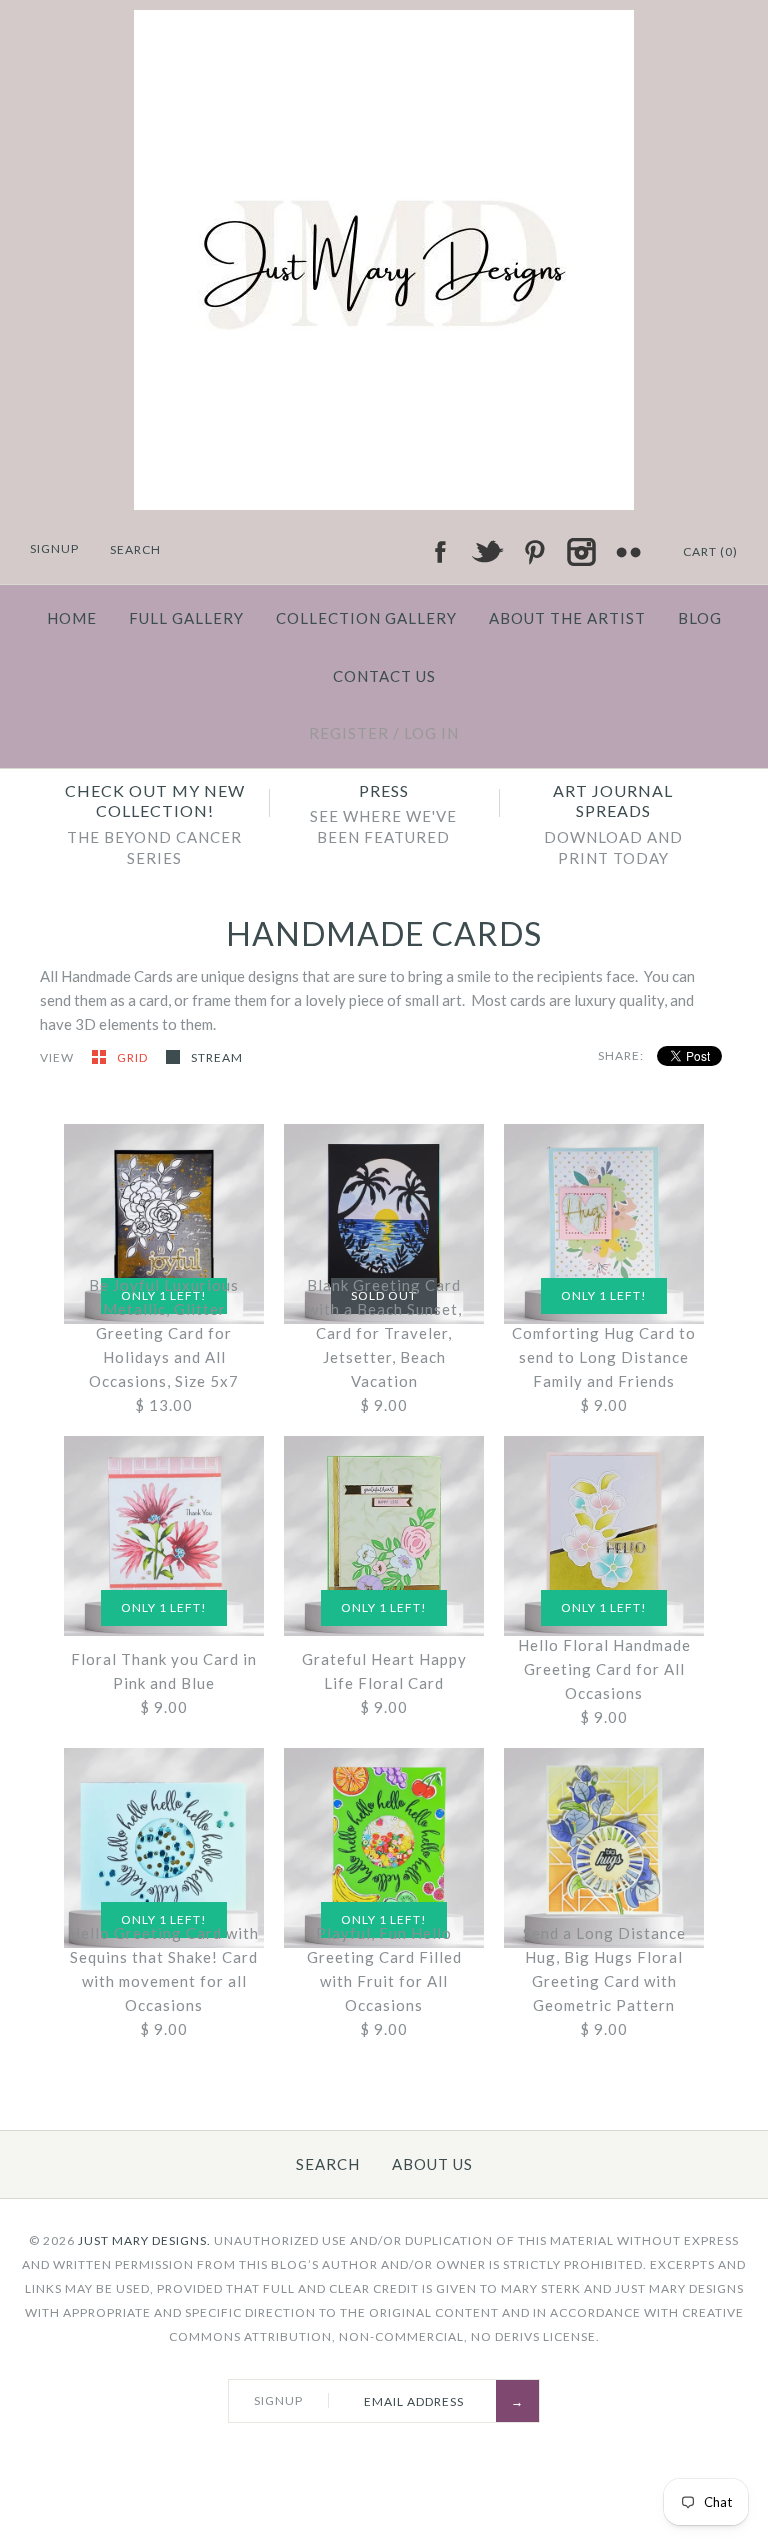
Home (72, 618)
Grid (134, 1057)
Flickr (628, 552)
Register (349, 733)
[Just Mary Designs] (384, 22)
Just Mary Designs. (144, 2240)
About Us (432, 2164)
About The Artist (567, 618)
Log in (431, 733)
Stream (217, 1057)
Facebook (440, 552)
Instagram (581, 552)
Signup (54, 548)
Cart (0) (710, 551)
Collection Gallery (366, 618)
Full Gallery (186, 618)
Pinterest (534, 552)
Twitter (487, 552)
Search (328, 2164)
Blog (700, 618)
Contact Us (384, 676)
